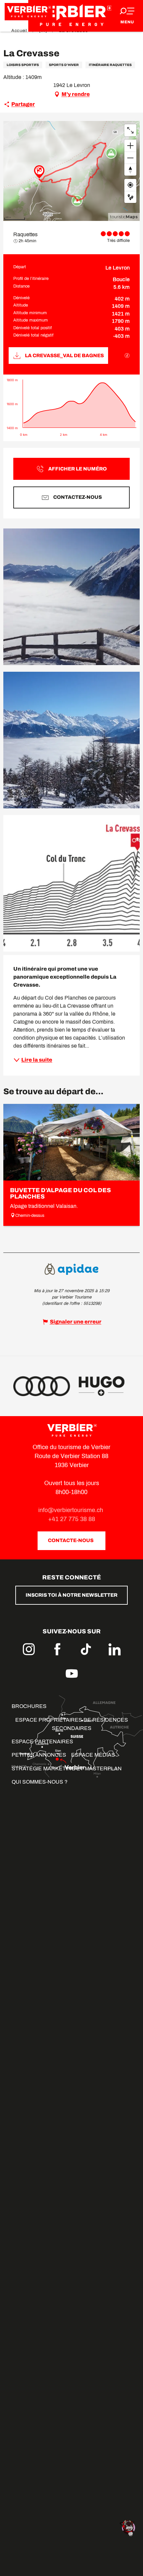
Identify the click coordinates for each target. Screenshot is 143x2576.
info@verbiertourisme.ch (71, 1510)
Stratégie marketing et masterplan (67, 1768)
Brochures (29, 1706)
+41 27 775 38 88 (72, 1519)
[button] (71, 597)
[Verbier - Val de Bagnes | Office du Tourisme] (71, 16)
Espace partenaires (42, 1741)
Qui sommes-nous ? (40, 1782)
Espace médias (93, 1755)
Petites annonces (39, 1755)
